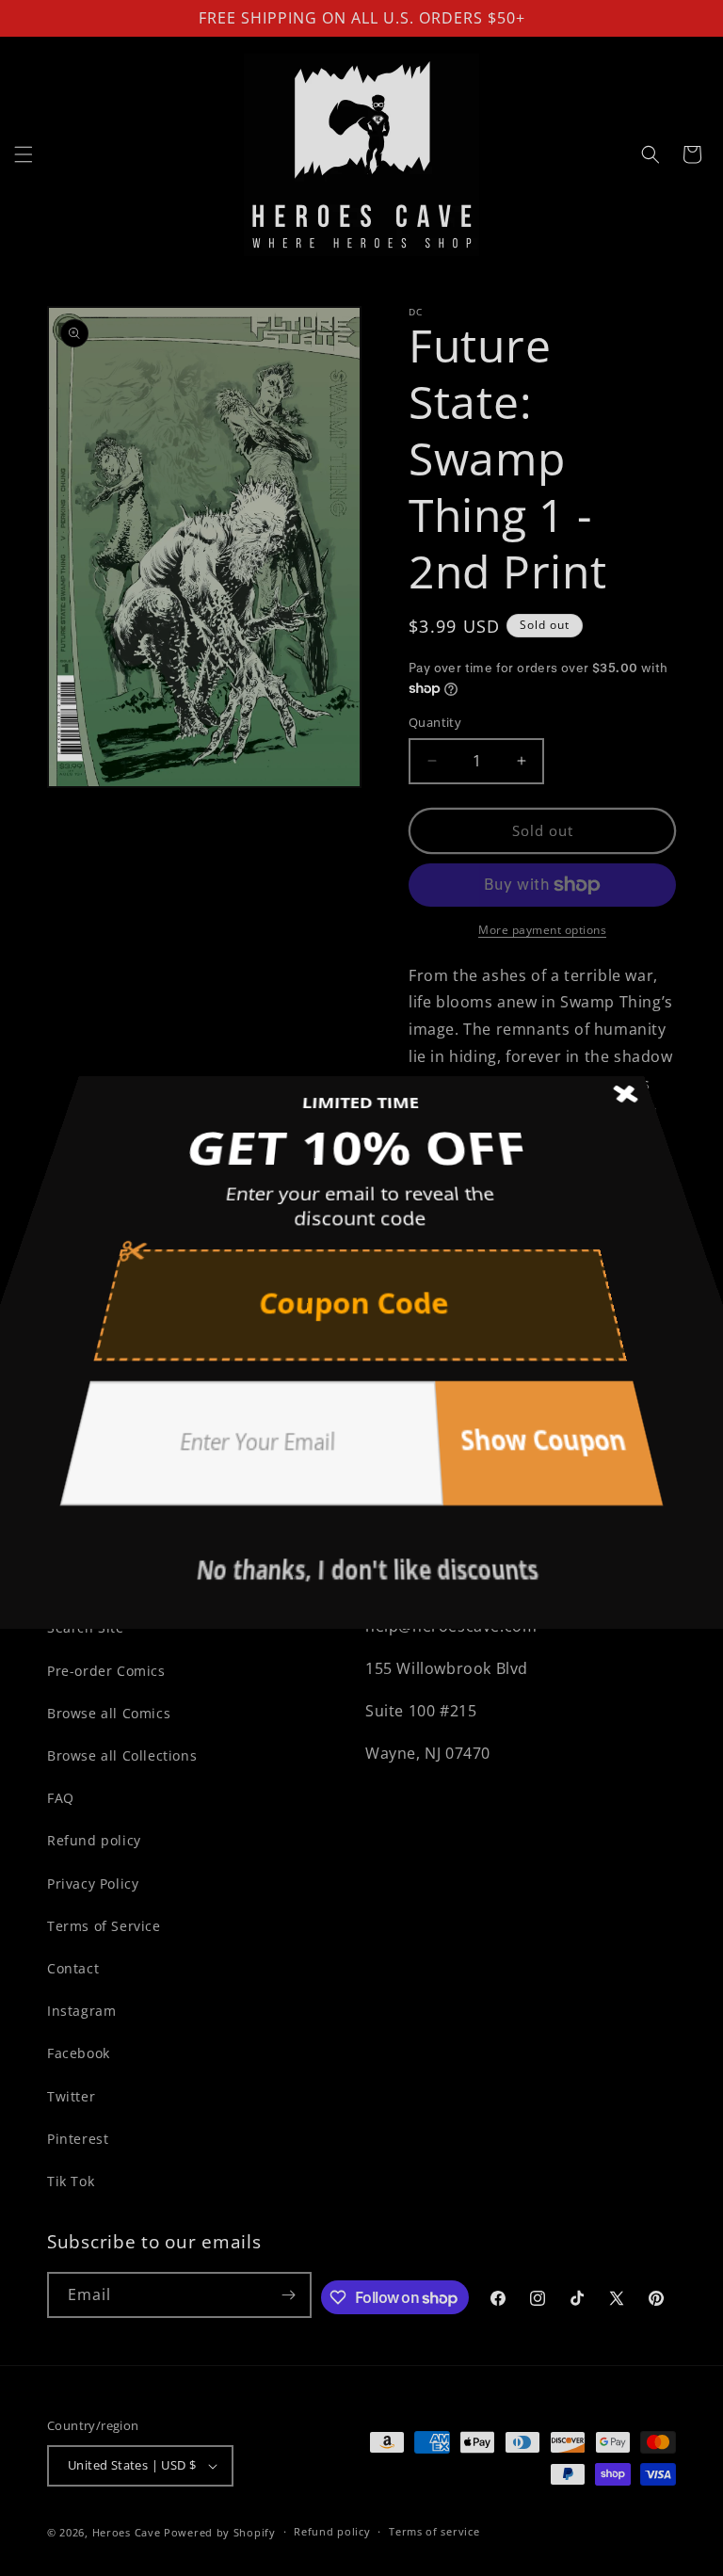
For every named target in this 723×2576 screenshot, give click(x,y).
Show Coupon (519, 1444)
